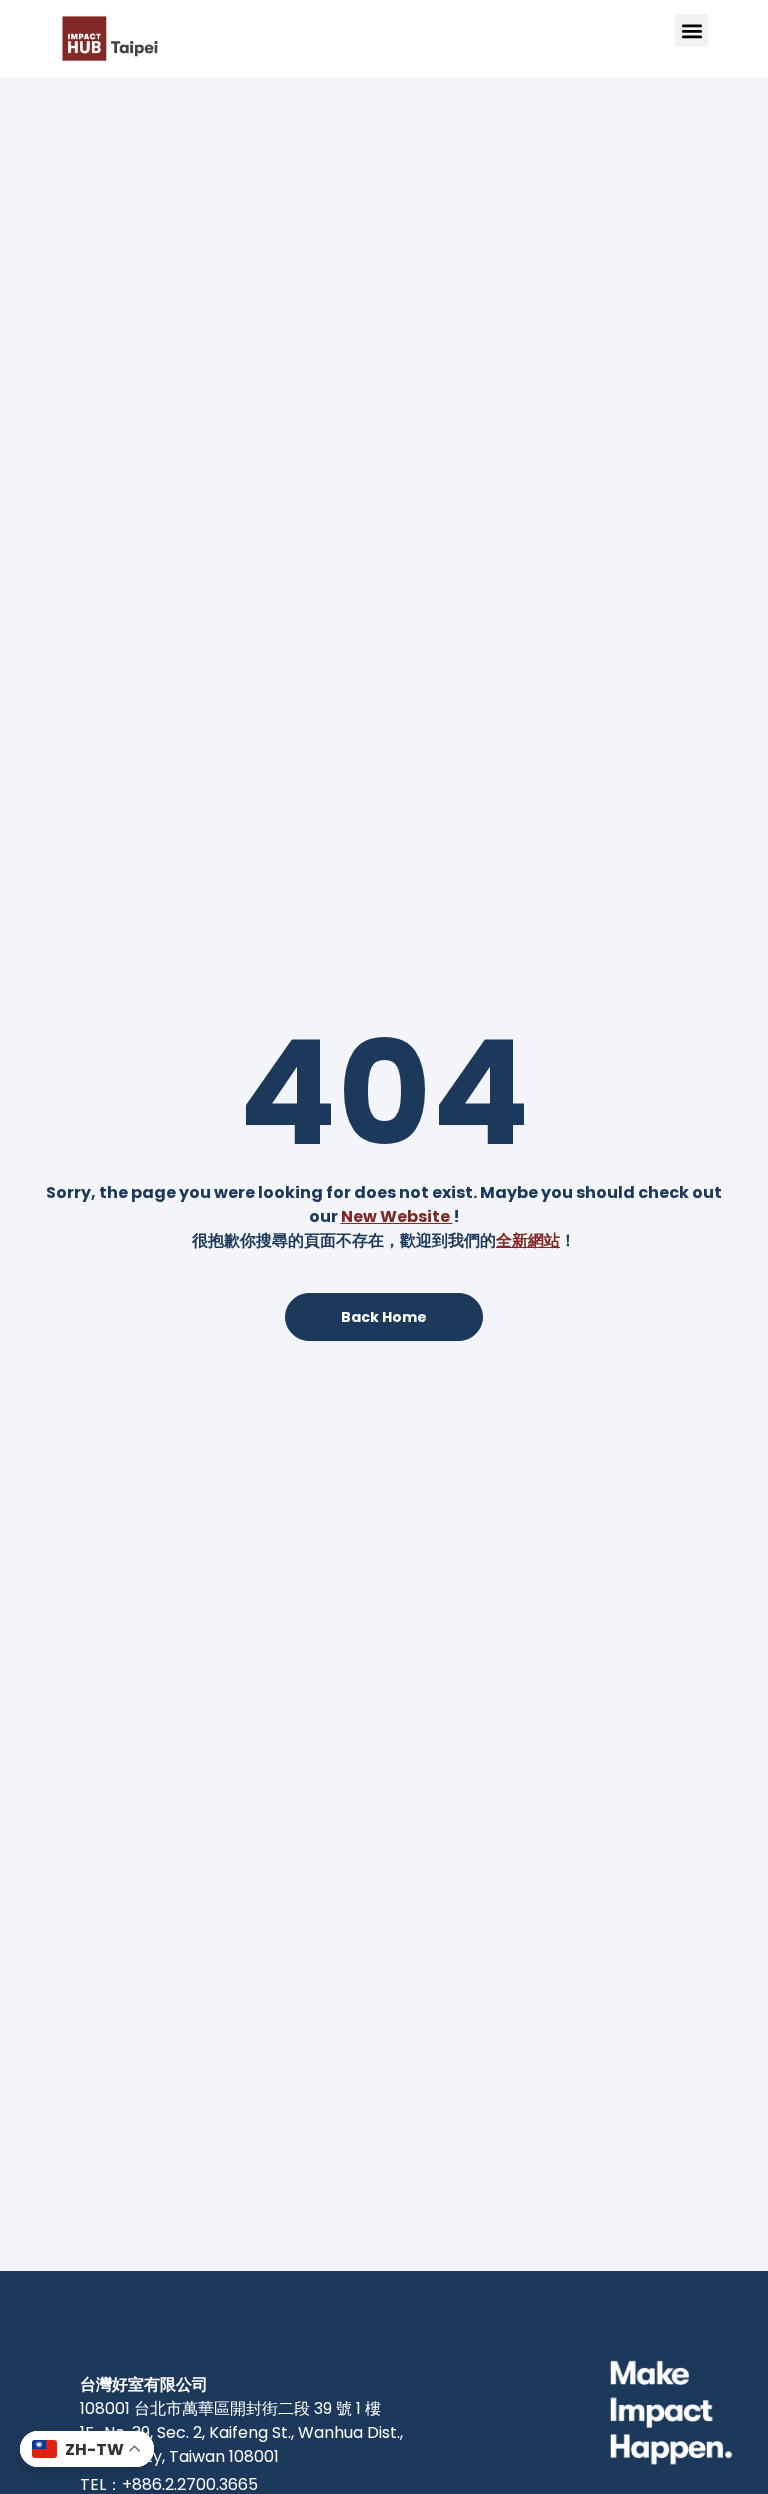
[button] (691, 30)
